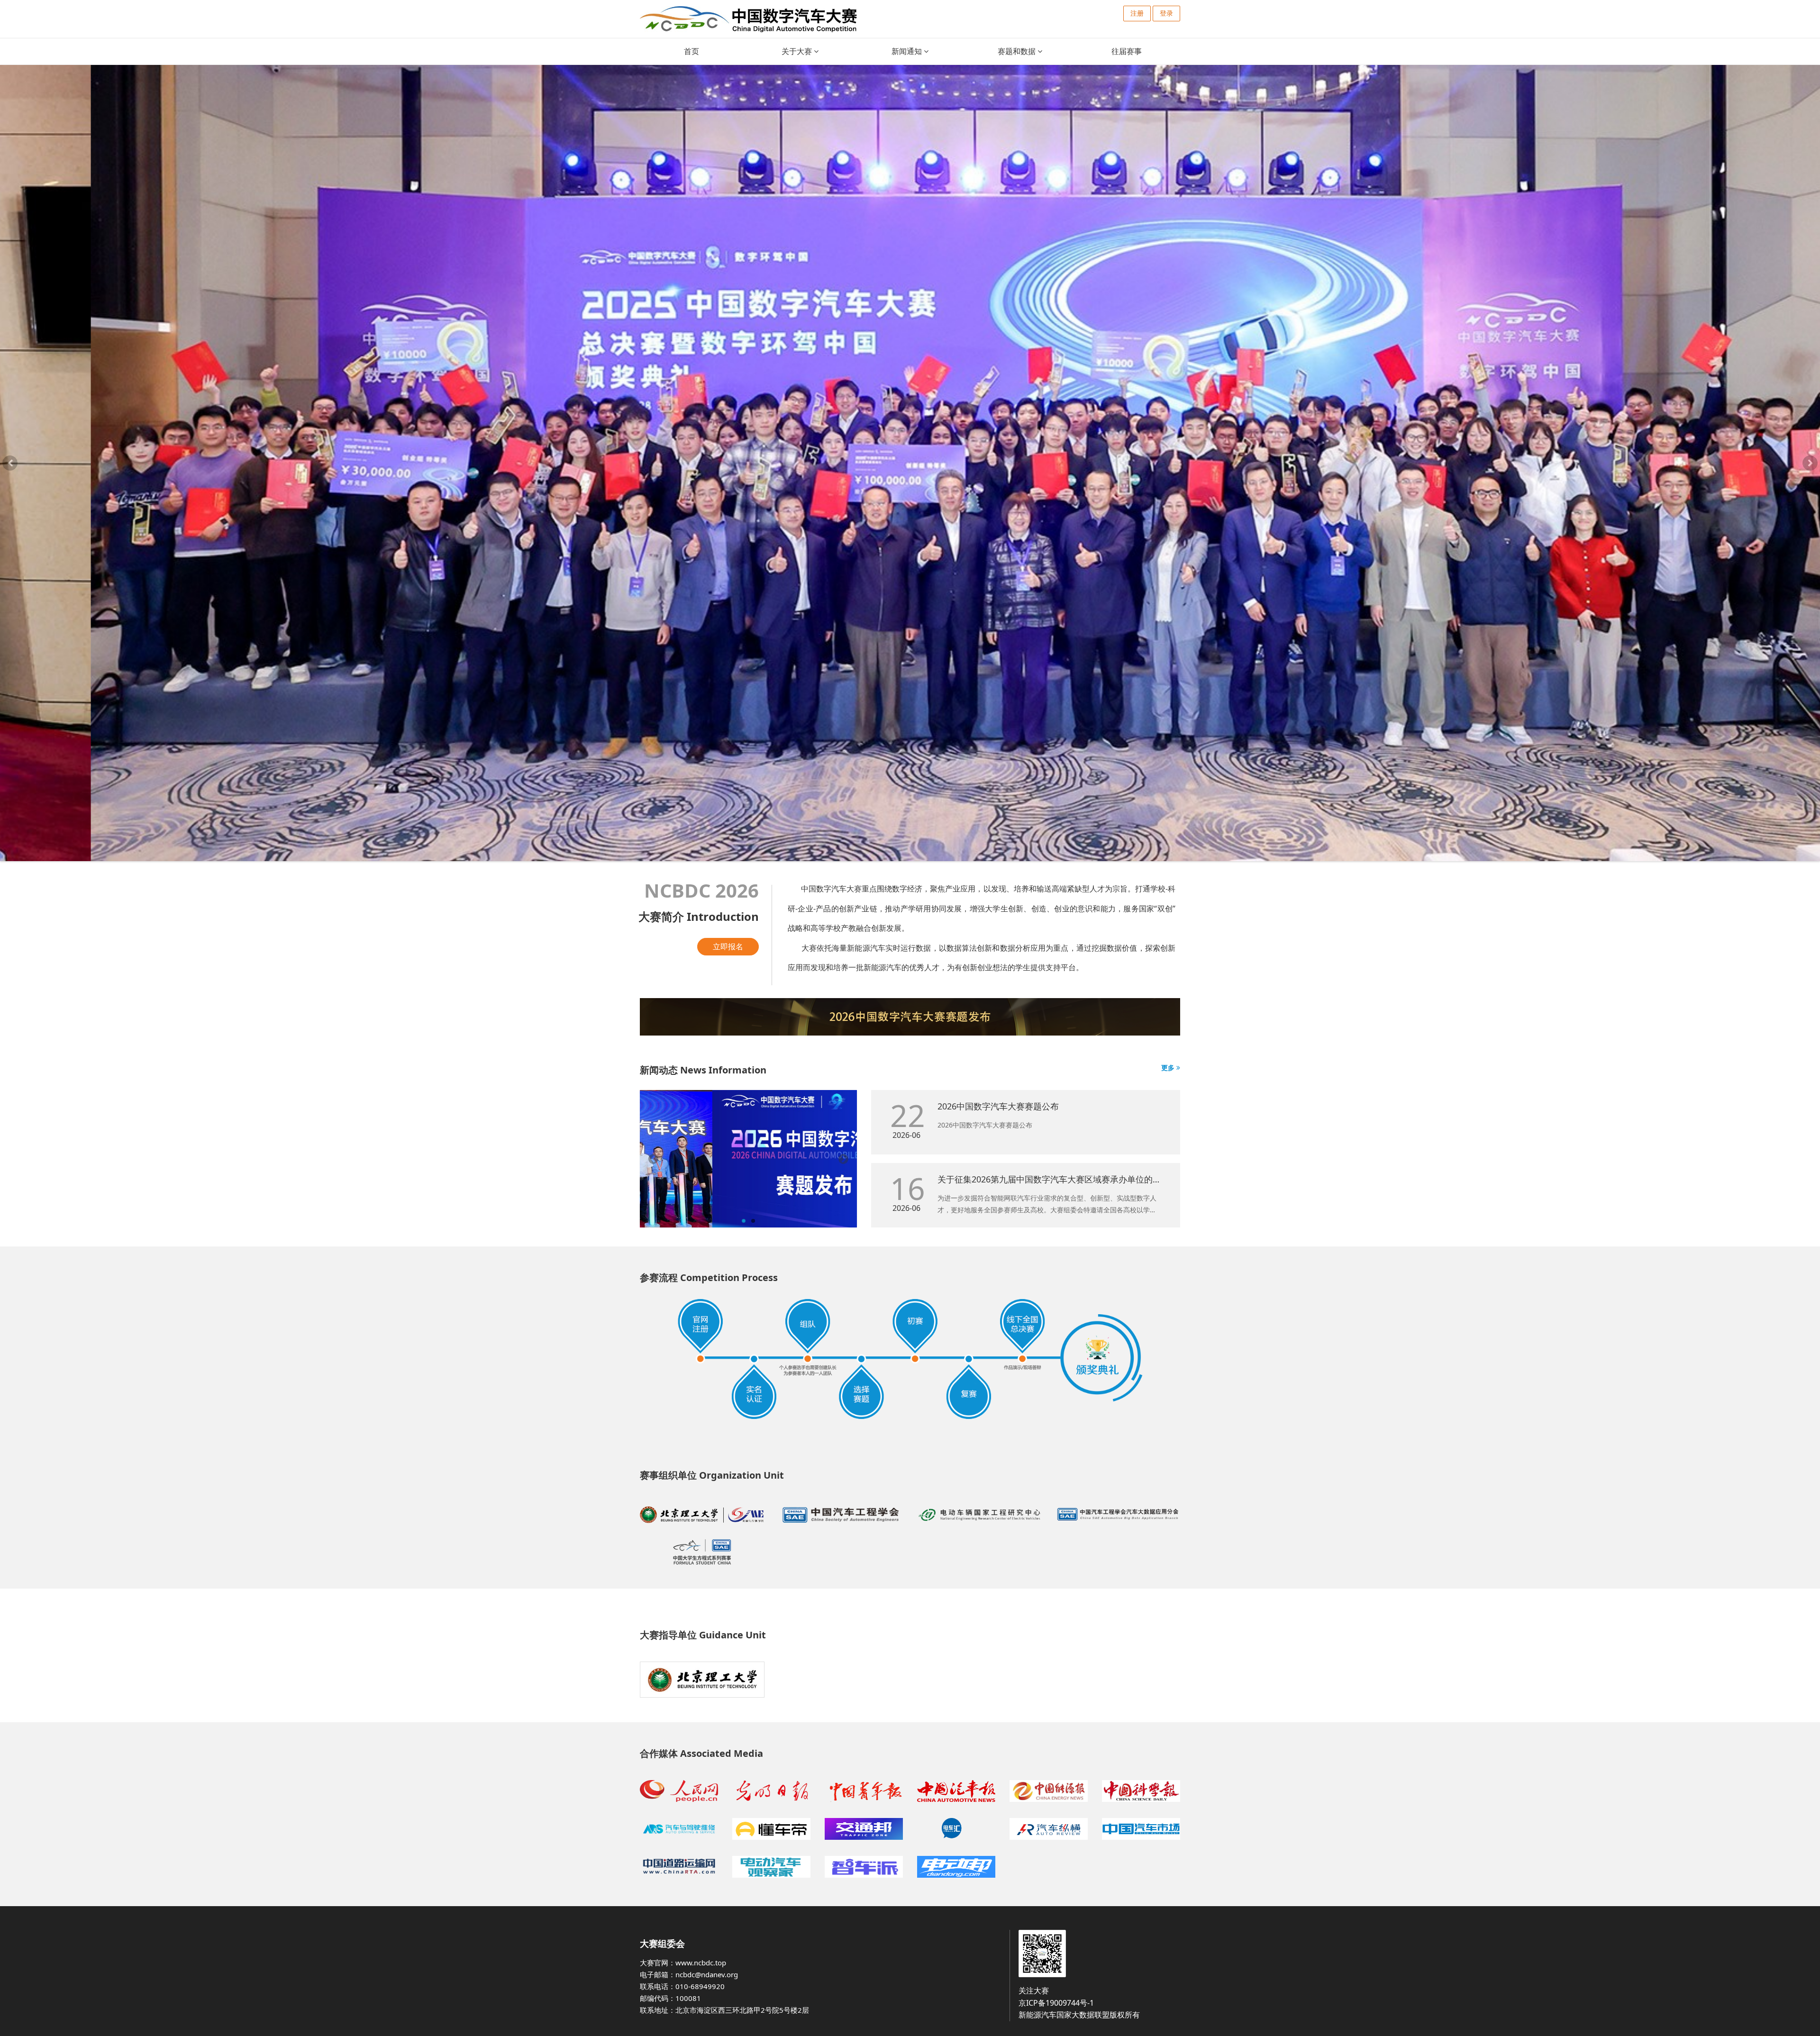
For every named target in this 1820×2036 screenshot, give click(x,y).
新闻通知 (908, 51)
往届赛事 (1128, 51)
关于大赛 (798, 51)
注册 (1137, 13)
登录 (1166, 13)
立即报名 (728, 946)
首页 (692, 51)
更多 (1169, 1068)
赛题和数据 (1018, 51)
